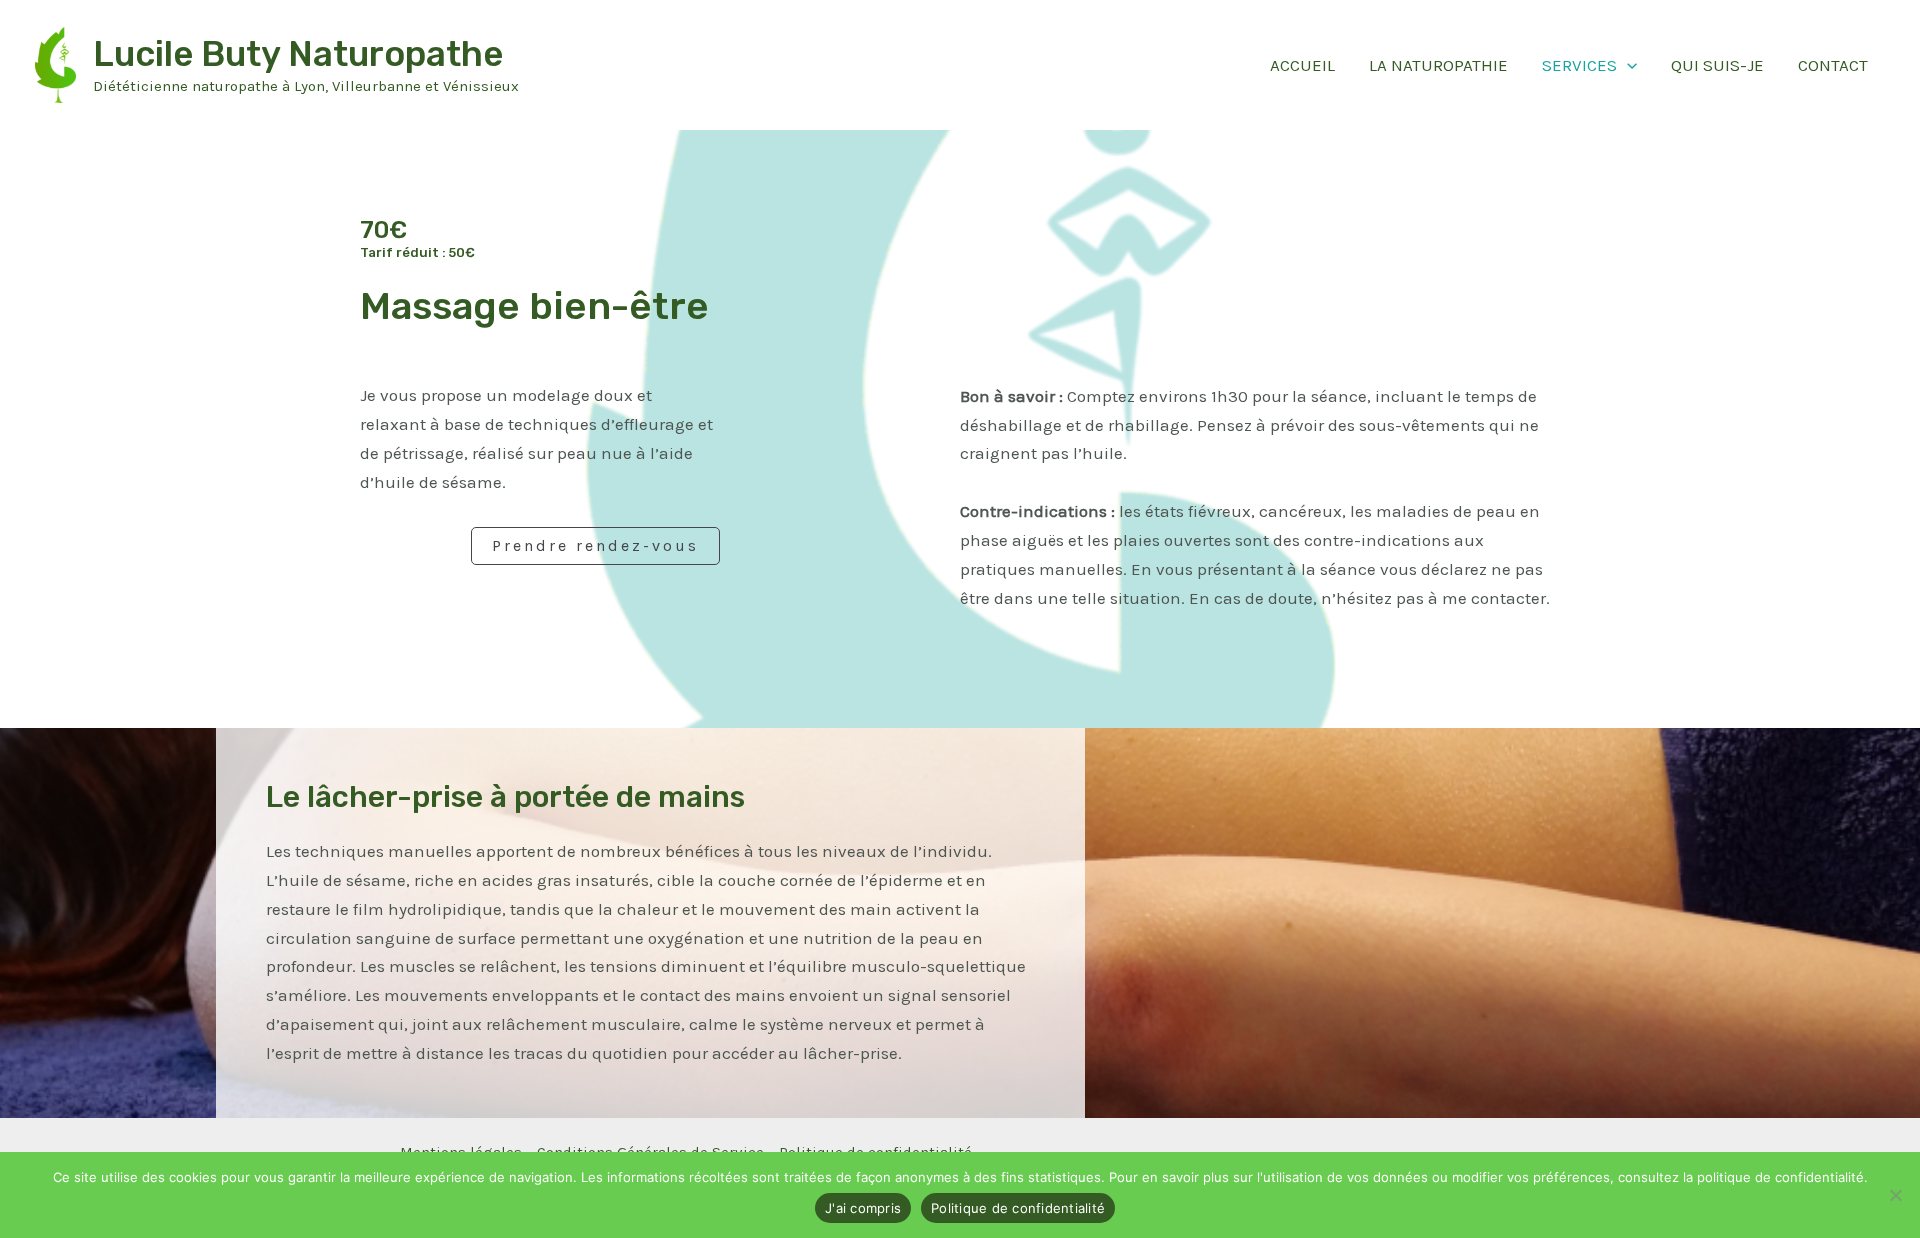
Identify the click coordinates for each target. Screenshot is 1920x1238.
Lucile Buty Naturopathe (298, 54)
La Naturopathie (1438, 65)
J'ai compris (863, 1208)
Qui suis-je (1717, 65)
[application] (1627, 65)
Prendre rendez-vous (595, 545)
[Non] (1895, 1195)
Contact (1833, 65)
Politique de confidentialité (1018, 1208)
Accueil (1302, 65)
